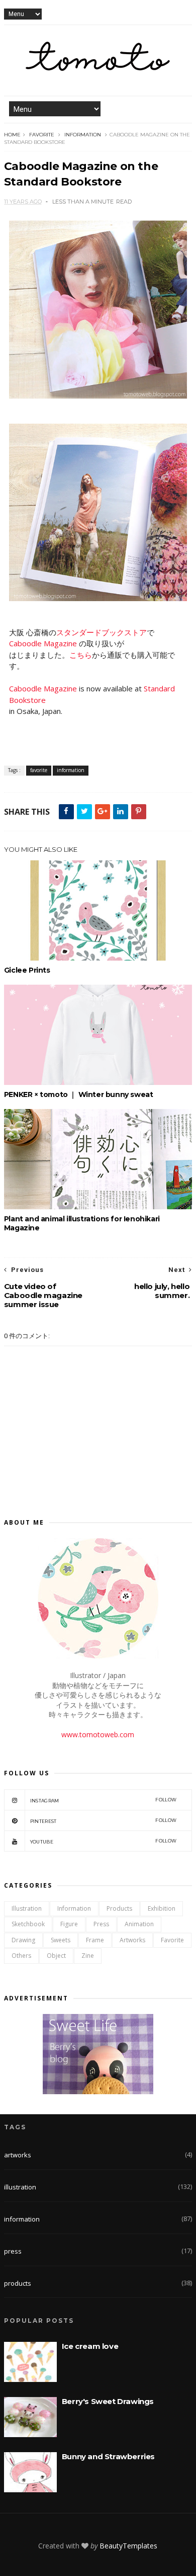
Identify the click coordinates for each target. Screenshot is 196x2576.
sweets (61, 1940)
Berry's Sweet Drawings (108, 2401)
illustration (27, 1908)
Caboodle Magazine (43, 643)
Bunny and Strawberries (108, 2456)
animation (139, 1924)
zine (88, 1956)
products (119, 1908)
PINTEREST (103, 1821)
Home (12, 135)
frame (95, 1940)
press (101, 1924)
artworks (132, 1940)
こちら (81, 655)
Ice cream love (90, 2346)
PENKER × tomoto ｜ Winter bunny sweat (79, 1094)
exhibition (162, 1908)
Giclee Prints (27, 970)
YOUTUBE (103, 1841)
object (56, 1956)
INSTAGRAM (103, 1800)
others (21, 1956)
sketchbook (28, 1924)
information (83, 135)
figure (69, 1924)
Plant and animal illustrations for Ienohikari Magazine (82, 1223)
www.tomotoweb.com (98, 1734)
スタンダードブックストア (102, 632)
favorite (42, 135)
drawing (23, 1940)
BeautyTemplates (128, 2546)
